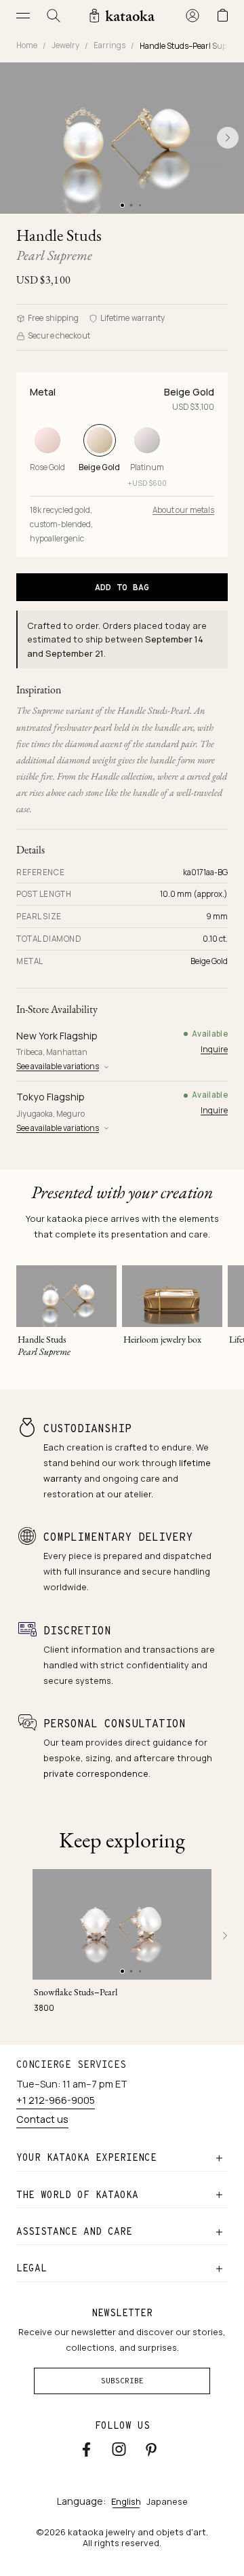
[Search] (54, 15)
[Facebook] (86, 2449)
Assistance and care (74, 2231)
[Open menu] (23, 15)
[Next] (225, 1936)
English (126, 2501)
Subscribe (122, 2381)
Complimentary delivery (118, 1537)
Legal (32, 2268)
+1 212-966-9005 (56, 2100)
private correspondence (96, 1773)
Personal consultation (115, 1724)
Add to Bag (122, 587)
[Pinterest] (151, 2449)
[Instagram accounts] (119, 2449)
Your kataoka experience (86, 2157)
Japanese (167, 2501)
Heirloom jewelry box (162, 1339)
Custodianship (87, 1428)
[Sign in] (192, 15)
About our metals (183, 510)
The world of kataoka (77, 2195)
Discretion (77, 1631)
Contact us (42, 2119)
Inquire (214, 1049)
